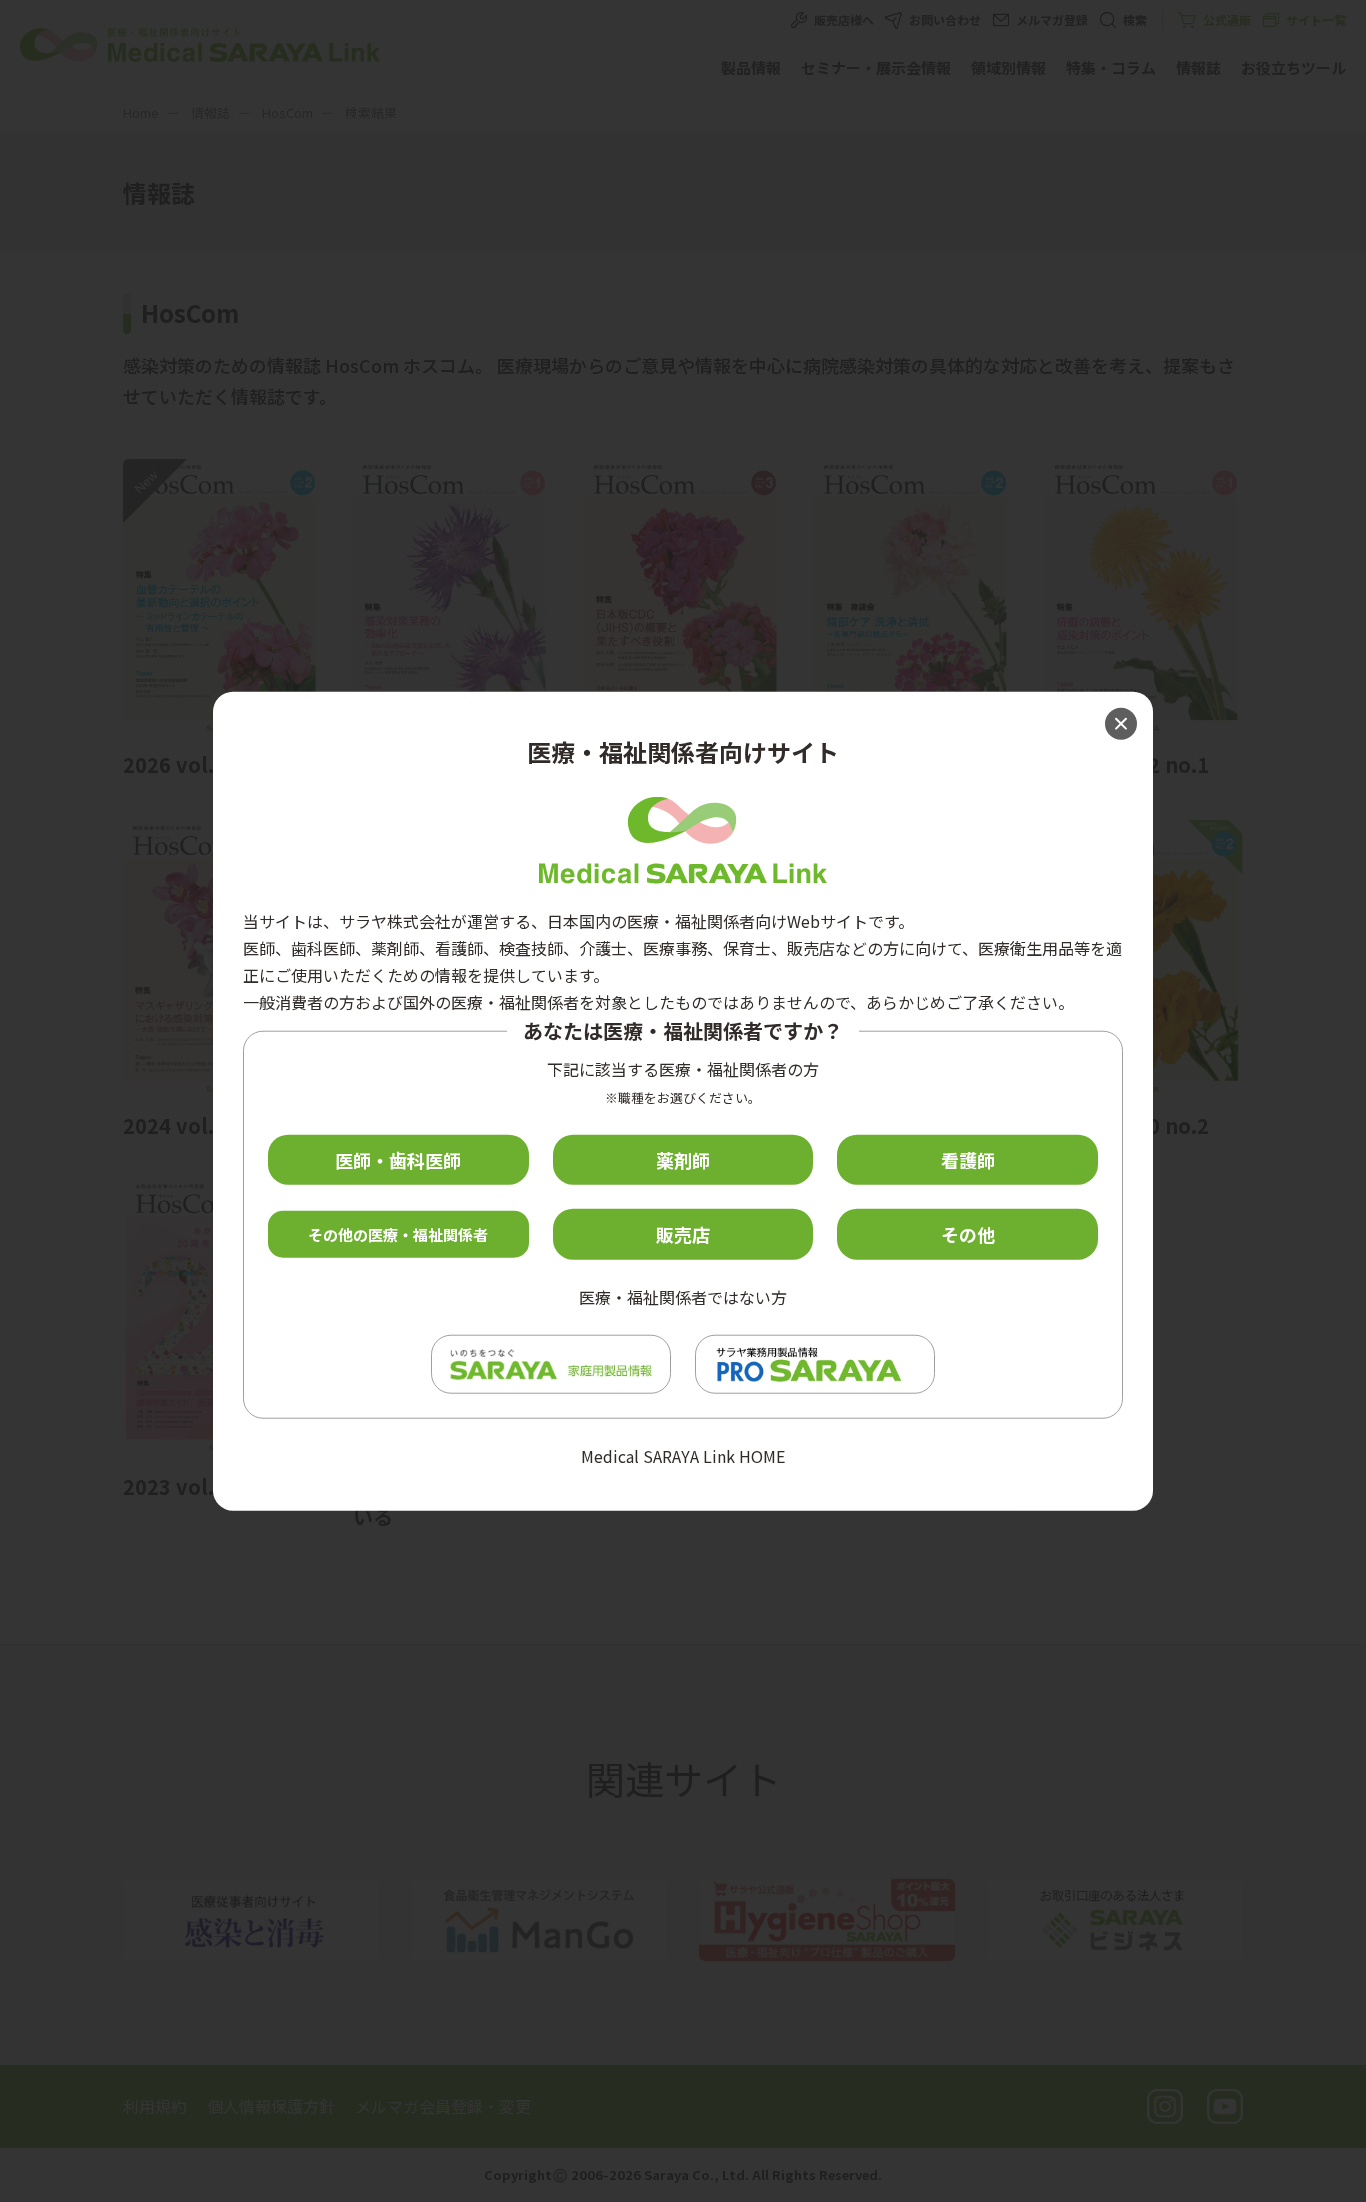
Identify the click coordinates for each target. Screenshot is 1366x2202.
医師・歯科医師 (398, 1159)
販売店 (683, 1234)
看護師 (968, 1159)
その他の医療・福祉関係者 (398, 1234)
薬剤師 (683, 1159)
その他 (968, 1234)
